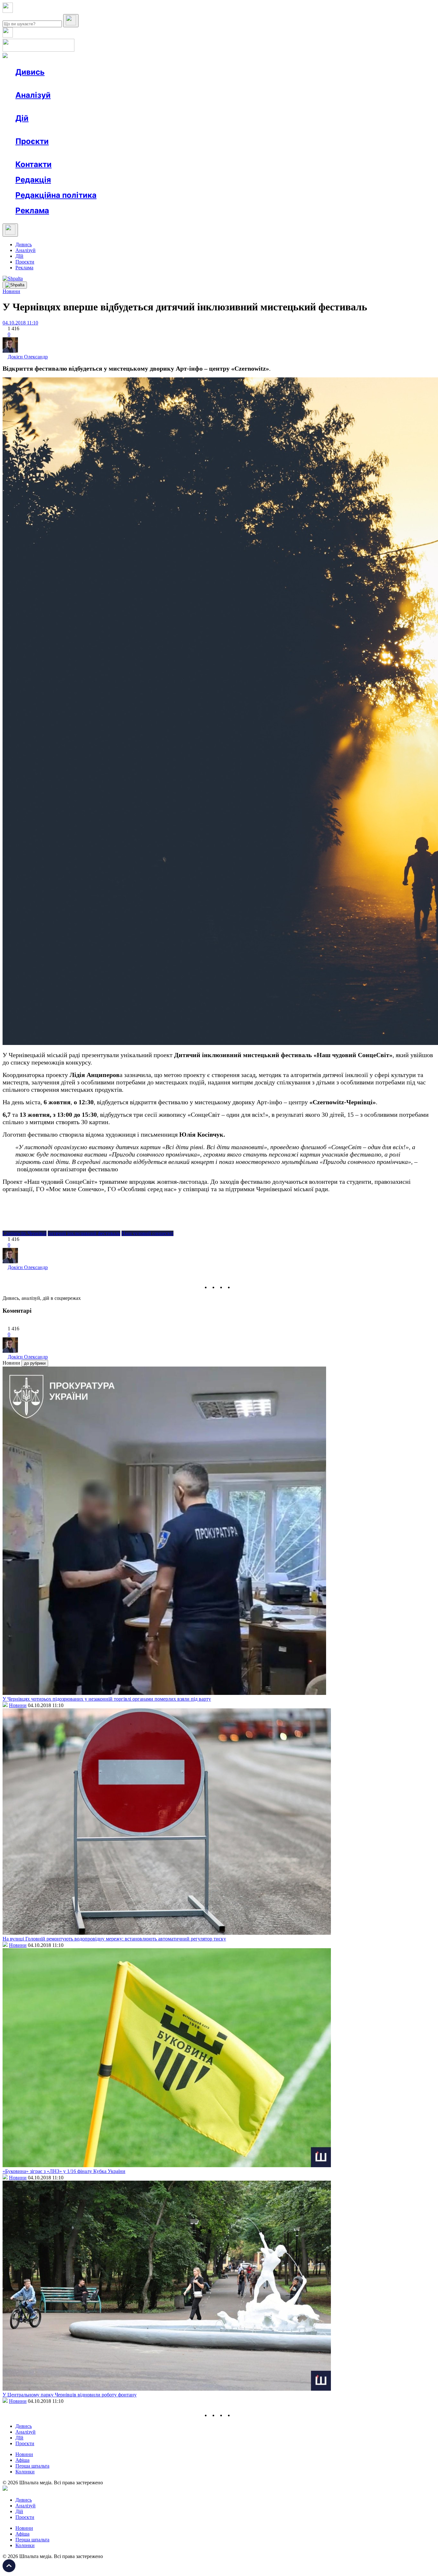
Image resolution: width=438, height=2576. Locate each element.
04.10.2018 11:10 (20, 323)
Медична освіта (112, 153)
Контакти (34, 164)
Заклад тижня (150, 153)
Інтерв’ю (62, 84)
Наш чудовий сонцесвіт (147, 1233)
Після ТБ (295, 153)
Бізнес (132, 130)
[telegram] (237, 1287)
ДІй (19, 256)
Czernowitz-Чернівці (25, 1233)
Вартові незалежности (254, 153)
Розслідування (73, 107)
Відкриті (79, 153)
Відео (133, 84)
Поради (110, 130)
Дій (22, 118)
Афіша (35, 130)
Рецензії (58, 130)
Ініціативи (84, 130)
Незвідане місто (46, 153)
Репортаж (89, 84)
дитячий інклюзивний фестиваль (84, 1233)
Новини (37, 84)
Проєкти (32, 141)
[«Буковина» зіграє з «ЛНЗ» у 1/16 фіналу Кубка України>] (167, 2165)
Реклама (154, 130)
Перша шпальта (32, 2466)
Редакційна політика (56, 195)
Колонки (105, 107)
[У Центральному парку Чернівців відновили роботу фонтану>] (167, 2389)
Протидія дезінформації (197, 153)
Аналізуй (33, 95)
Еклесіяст (321, 153)
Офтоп (113, 84)
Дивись (30, 72)
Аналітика (40, 107)
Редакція (33, 180)
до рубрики (35, 1363)
